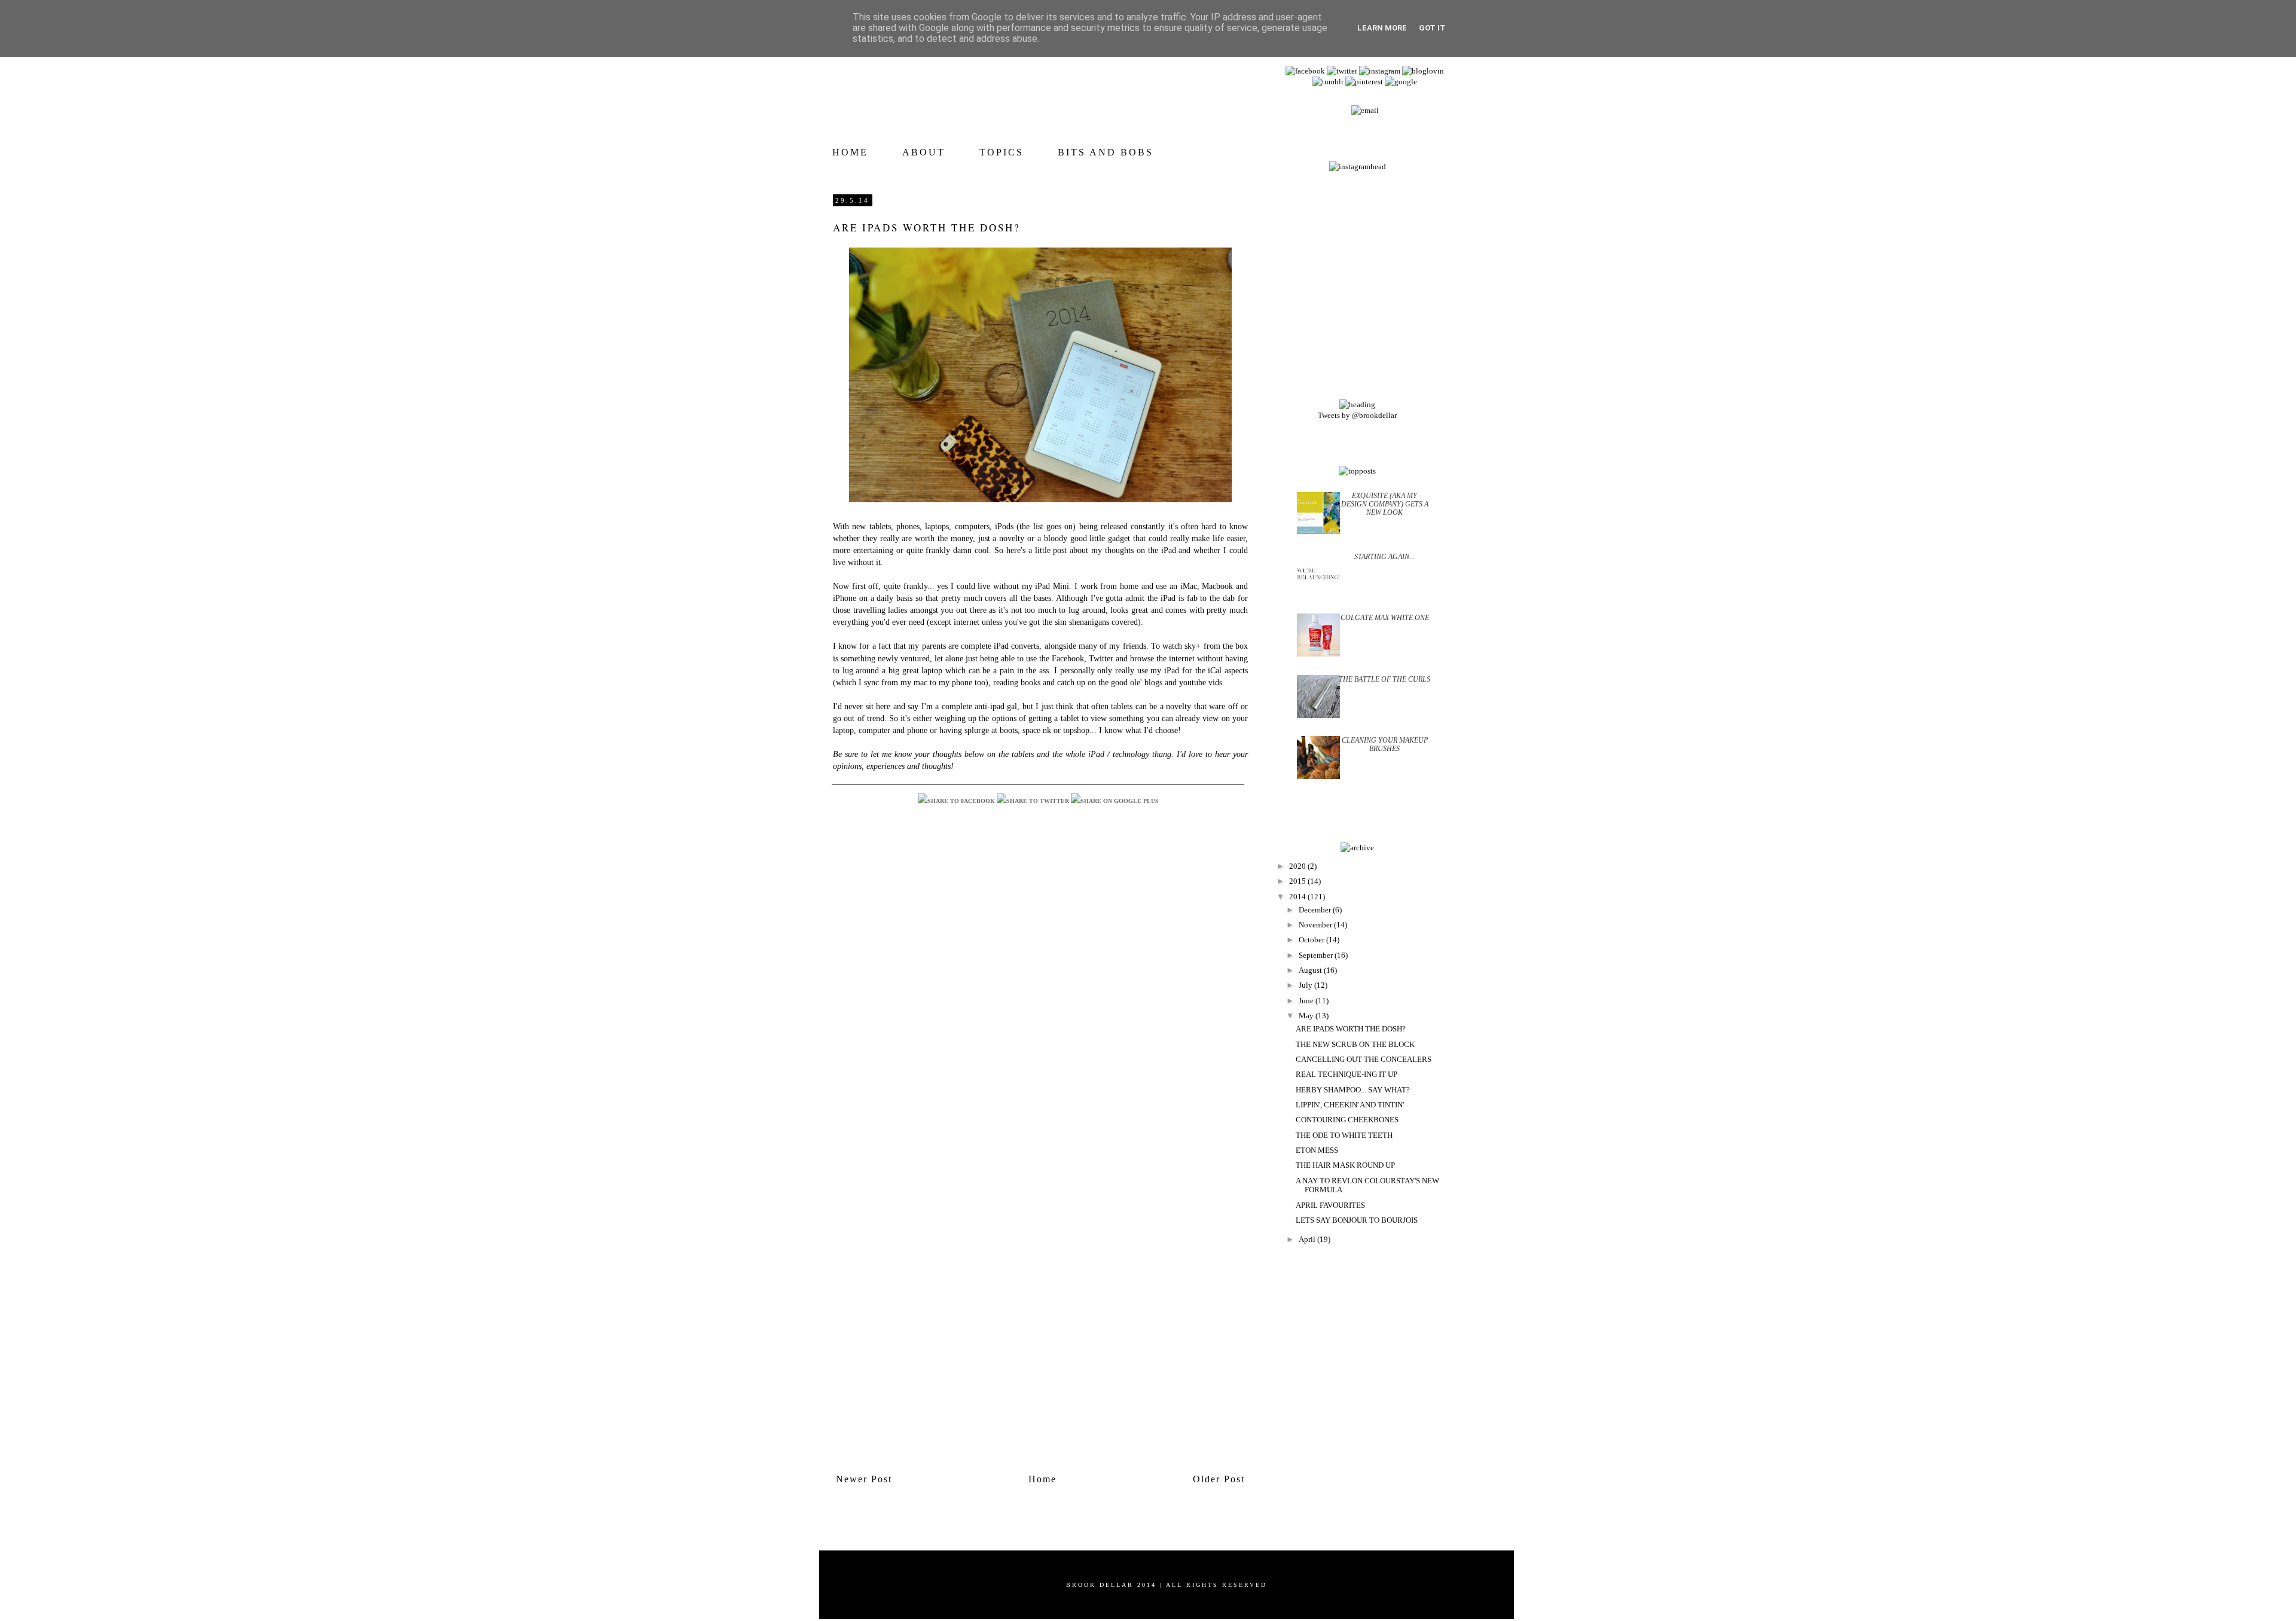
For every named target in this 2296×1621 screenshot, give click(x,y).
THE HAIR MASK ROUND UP (1345, 1165)
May (1307, 1016)
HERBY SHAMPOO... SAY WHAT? (1353, 1090)
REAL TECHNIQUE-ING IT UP (1347, 1074)
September (1317, 955)
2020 (1298, 866)
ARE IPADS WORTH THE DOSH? (1351, 1029)
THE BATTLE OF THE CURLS (1384, 679)
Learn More (1382, 28)
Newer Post (864, 1479)
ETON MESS (1317, 1150)
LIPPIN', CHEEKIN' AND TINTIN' (1350, 1105)
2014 (1298, 897)
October (1312, 940)
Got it (1432, 28)
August (1311, 970)
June (1307, 1001)
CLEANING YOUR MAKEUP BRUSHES (1385, 744)
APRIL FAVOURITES (1330, 1205)
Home (1042, 1479)
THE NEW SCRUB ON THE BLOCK (1355, 1044)
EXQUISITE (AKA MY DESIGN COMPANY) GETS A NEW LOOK (1385, 504)
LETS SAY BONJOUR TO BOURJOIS (1357, 1220)
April (1308, 1239)
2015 (1298, 881)
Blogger (1167, 1591)
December (1316, 910)
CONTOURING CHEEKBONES (1347, 1120)
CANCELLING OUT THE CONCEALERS (1364, 1059)
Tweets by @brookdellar (1357, 415)
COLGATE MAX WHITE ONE (1385, 618)
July (1306, 985)
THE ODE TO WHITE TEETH (1344, 1135)
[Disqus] (1040, 1003)
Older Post (1219, 1479)
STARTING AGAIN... (1384, 557)
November (1316, 925)
